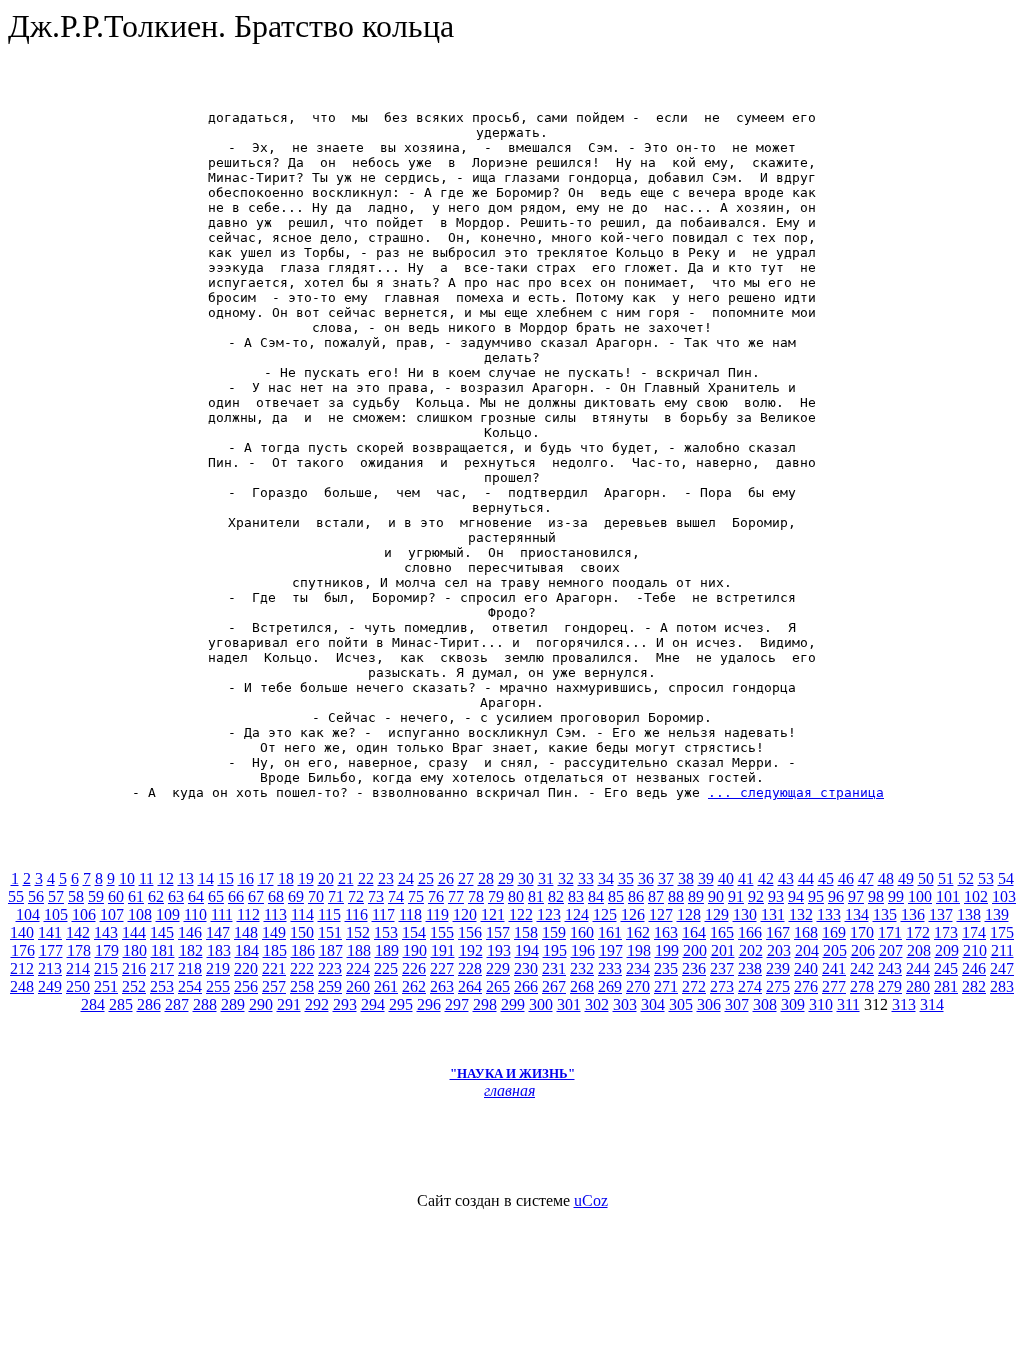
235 (666, 968)
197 (611, 950)
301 (569, 1004)
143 (106, 932)
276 (806, 986)
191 (443, 950)
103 (1004, 896)
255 (218, 986)
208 (919, 950)
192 (471, 950)
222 (302, 968)
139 (997, 914)
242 (862, 968)
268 (582, 986)
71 (336, 896)
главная (509, 1090)
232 (582, 968)
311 (848, 1004)
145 (162, 932)
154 (414, 932)
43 (786, 878)
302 (597, 1004)
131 (773, 914)
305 (681, 1004)
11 (146, 878)
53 (986, 878)
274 (750, 986)
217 (162, 968)
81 (536, 896)
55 (16, 896)
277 (834, 986)
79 (496, 896)
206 (863, 950)
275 (778, 986)
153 (386, 932)
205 (835, 950)
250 (78, 986)
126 (633, 914)
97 (856, 896)
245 (946, 968)
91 (736, 896)
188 (359, 950)
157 (498, 932)
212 (22, 968)
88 (676, 896)
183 (219, 950)
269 (610, 986)
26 (446, 878)
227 (442, 968)
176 (23, 950)
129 (717, 914)
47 (866, 878)
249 (50, 986)
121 (493, 914)
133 (829, 914)
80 (516, 896)
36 (646, 878)
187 (331, 950)
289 (233, 1004)
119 (437, 914)
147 (218, 932)
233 (610, 968)
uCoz (591, 1200)
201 (723, 950)
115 (329, 914)
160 (582, 932)
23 (386, 878)
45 (826, 878)
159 (554, 932)
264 (470, 986)
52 (966, 878)
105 (56, 914)
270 (638, 986)
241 (834, 968)
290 (261, 1004)
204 (807, 950)
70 (316, 896)
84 (596, 896)
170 (862, 932)
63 (176, 896)
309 (793, 1004)
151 (330, 932)
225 (386, 968)
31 (546, 878)
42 (766, 878)
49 (906, 878)
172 (918, 932)
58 (76, 896)
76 (436, 896)
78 (476, 896)
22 (366, 878)
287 (177, 1004)
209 (947, 950)
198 (639, 950)
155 (442, 932)
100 (920, 896)
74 (396, 896)
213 (50, 968)
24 (406, 878)
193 (499, 950)
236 (694, 968)
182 (191, 950)
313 (904, 1004)
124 (577, 914)
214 (78, 968)
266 (526, 986)
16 (246, 878)
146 (190, 932)
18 (286, 878)
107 (112, 914)
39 (706, 878)
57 (56, 896)
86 (636, 896)
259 (330, 986)
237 (722, 968)
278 (862, 986)
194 (527, 950)
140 (22, 932)
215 (106, 968)
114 (302, 914)
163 (666, 932)
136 (913, 914)
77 (456, 896)
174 (974, 932)
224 (358, 968)
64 (196, 896)
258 (302, 986)
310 (821, 1004)
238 (750, 968)
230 (526, 968)
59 (96, 896)
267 (554, 986)
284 (93, 1004)
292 (317, 1004)
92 (756, 896)
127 (661, 914)
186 (303, 950)
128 (689, 914)
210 (975, 950)
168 (806, 932)
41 (746, 878)
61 (136, 896)
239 (778, 968)
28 (486, 878)
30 (526, 878)
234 (638, 968)
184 (247, 950)
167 (778, 932)
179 (107, 950)
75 (416, 896)
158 (526, 932)
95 (816, 896)
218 (190, 968)
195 (555, 950)
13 (186, 878)
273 (722, 986)
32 (566, 878)
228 (470, 968)
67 (256, 896)
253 (162, 986)
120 (465, 914)
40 (726, 878)
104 (28, 914)
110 (195, 914)
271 (666, 986)
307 (737, 1004)
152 (358, 932)
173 (946, 932)
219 (218, 968)
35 (626, 878)
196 (583, 950)
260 (358, 986)
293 (345, 1004)
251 (106, 986)
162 (638, 932)
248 (22, 986)
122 (521, 914)
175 (1002, 932)
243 (890, 968)
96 (836, 896)
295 (401, 1004)
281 (946, 986)
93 (776, 896)
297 (457, 1004)
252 (134, 986)
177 (51, 950)
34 (606, 878)
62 (156, 896)
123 (549, 914)
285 (121, 1004)
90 (716, 896)
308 (765, 1004)
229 (498, 968)
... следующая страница (796, 792)
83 (576, 896)
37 (666, 878)
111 (222, 914)
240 (806, 968)
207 (891, 950)
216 (134, 968)
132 (801, 914)
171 (890, 932)
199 (667, 950)
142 (78, 932)
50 (926, 878)
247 (1002, 968)
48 (886, 878)
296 (429, 1004)
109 (168, 914)
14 (206, 878)
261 (386, 986)
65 (216, 896)
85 (616, 896)
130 (745, 914)
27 (466, 878)
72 (356, 896)
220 (246, 968)
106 (84, 914)
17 (266, 878)
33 (586, 878)
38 (686, 878)
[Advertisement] (512, 1146)
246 (974, 968)
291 (289, 1004)
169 (834, 932)
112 (248, 914)
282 (974, 986)
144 (134, 932)
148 (246, 932)
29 (506, 878)
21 (346, 878)
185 (275, 950)
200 (695, 950)
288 (205, 1004)
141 (50, 932)
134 (857, 914)
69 (296, 896)
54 (1006, 878)
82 (556, 896)
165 (722, 932)
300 (541, 1004)
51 (946, 878)
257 (274, 986)
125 (605, 914)
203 (779, 950)
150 (302, 932)
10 (127, 878)
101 (948, 896)
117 (383, 914)
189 (387, 950)
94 (796, 896)
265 (498, 986)
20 (326, 878)
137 (941, 914)
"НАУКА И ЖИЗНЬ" (512, 1073)
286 (149, 1004)
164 (694, 932)
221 (274, 968)
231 (554, 968)
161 (610, 932)
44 (806, 878)
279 (890, 986)
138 (969, 914)
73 (376, 896)
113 (275, 914)
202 (751, 950)
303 (625, 1004)
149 (274, 932)
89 (696, 896)
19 (306, 878)
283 (1002, 986)
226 (414, 968)
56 (36, 896)
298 (485, 1004)
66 (236, 896)
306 (709, 1004)
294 (373, 1004)
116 (356, 914)
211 (1002, 950)
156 (470, 932)
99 (896, 896)
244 (918, 968)
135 (885, 914)
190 (415, 950)
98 (876, 896)
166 (750, 932)
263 (442, 986)
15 (226, 878)
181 (163, 950)
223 (330, 968)
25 (426, 878)
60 (116, 896)
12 (166, 878)
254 (190, 986)
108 (140, 914)
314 (932, 1004)
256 (246, 986)
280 (918, 986)
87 (656, 896)
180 (135, 950)
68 (276, 896)
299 (513, 1004)
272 (694, 986)
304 (653, 1004)
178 (79, 950)
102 (976, 896)
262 (414, 986)
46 (846, 878)
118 (410, 914)
